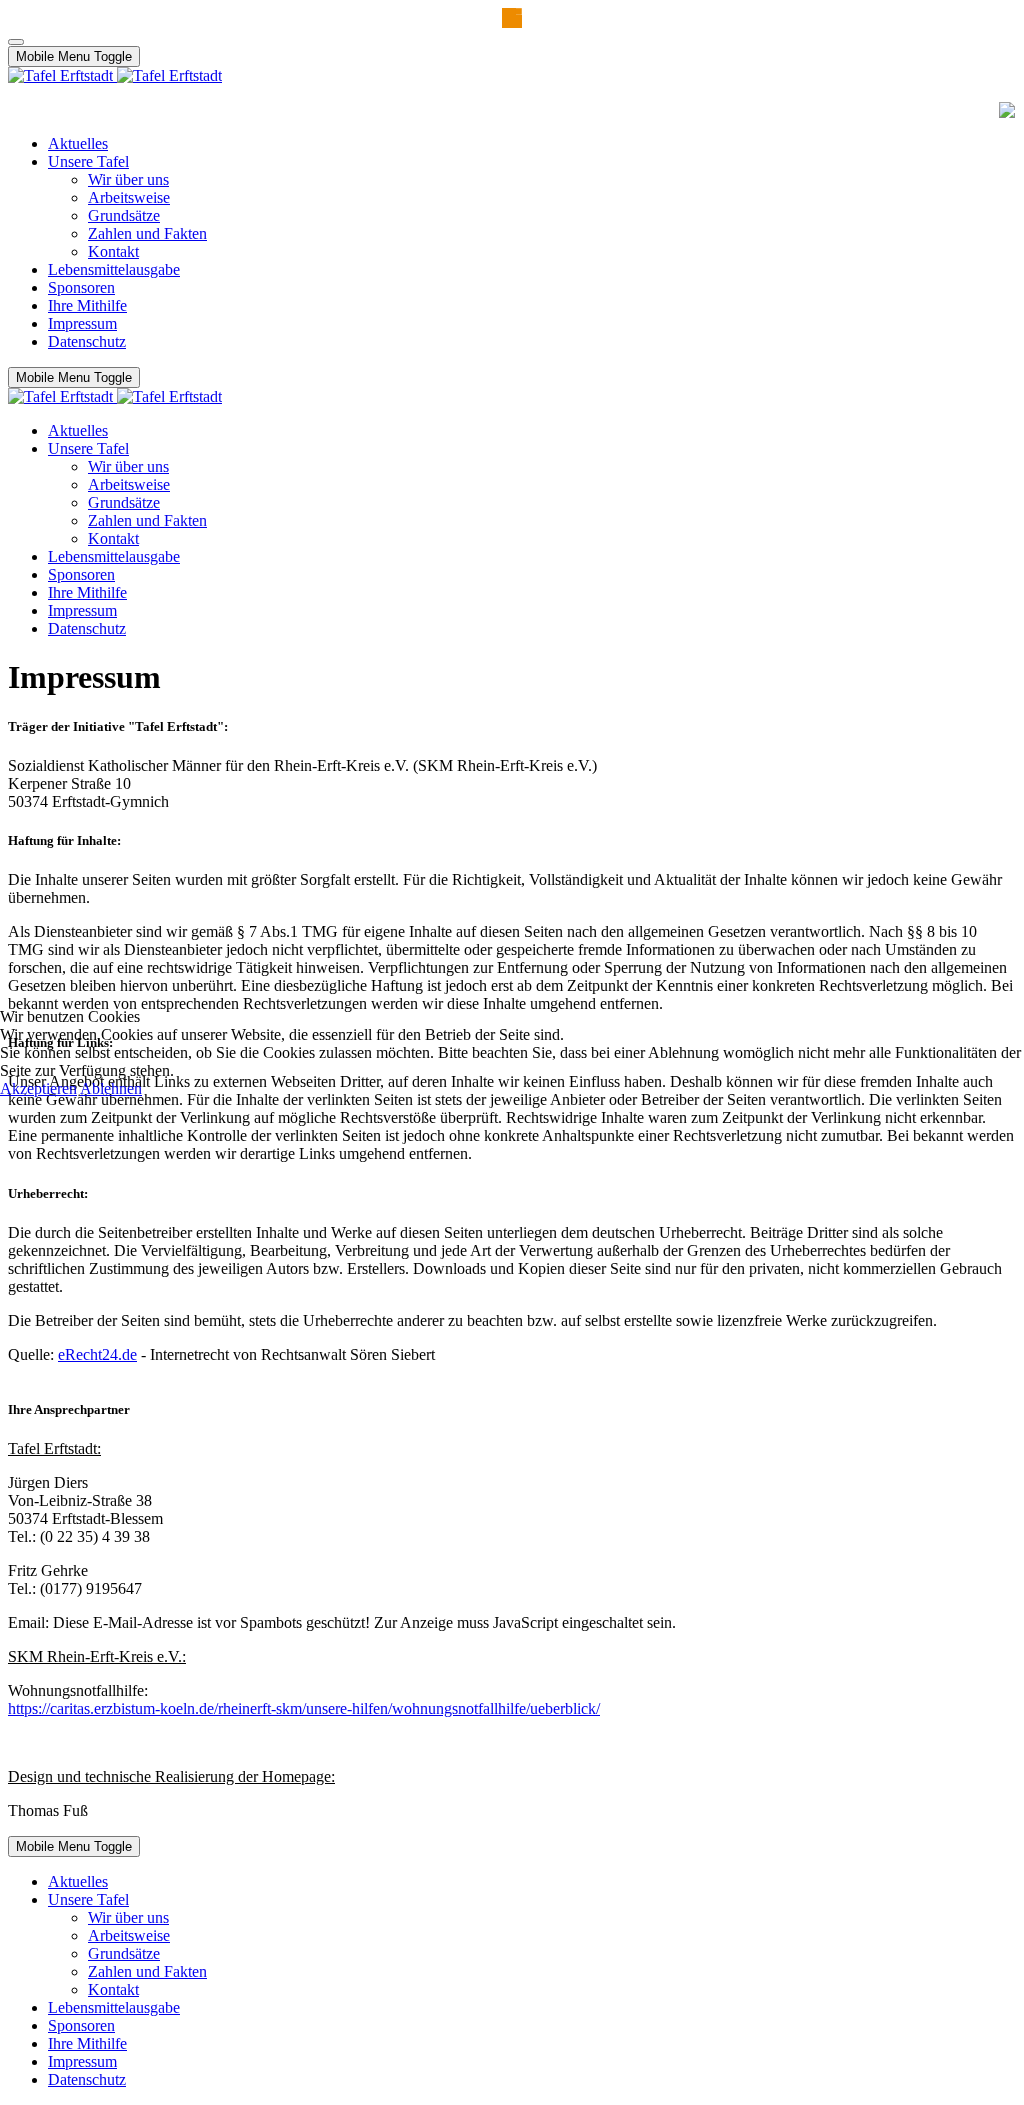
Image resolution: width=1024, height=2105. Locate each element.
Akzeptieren (38, 1088)
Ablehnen (111, 1088)
